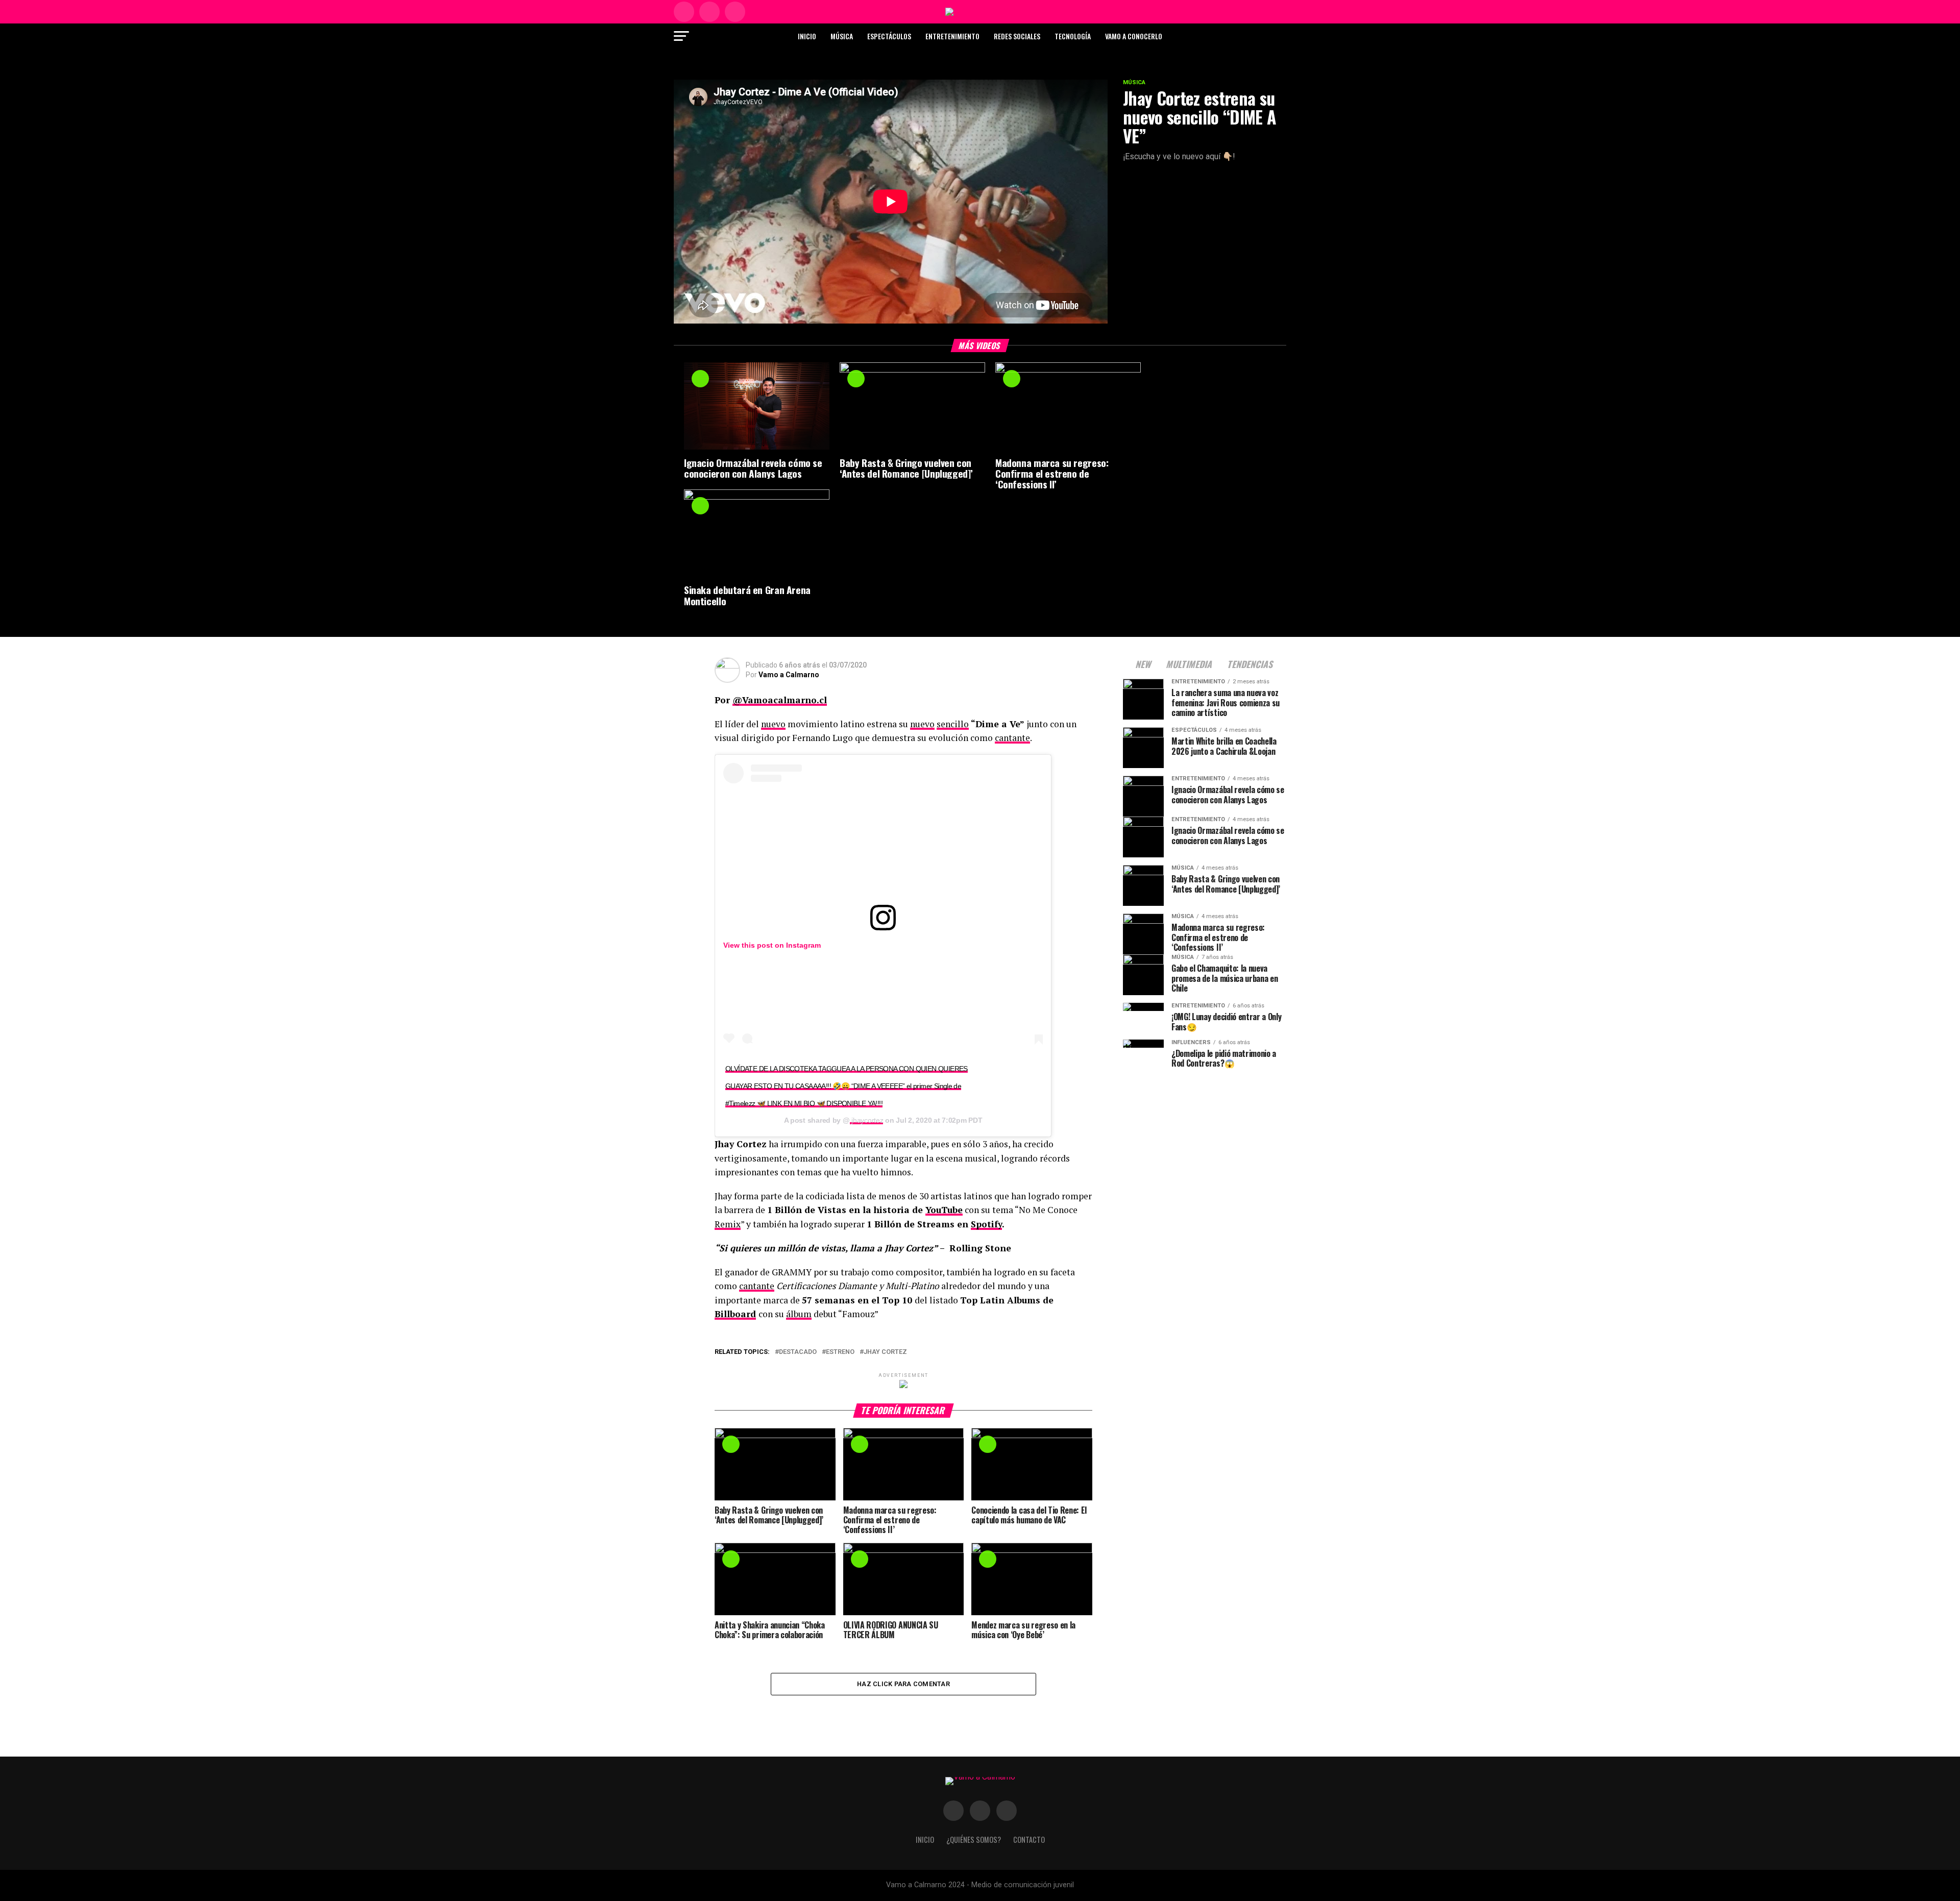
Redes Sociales (1017, 36)
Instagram (803, 945)
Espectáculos (889, 36)
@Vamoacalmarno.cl (780, 700)
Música (842, 36)
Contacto (1029, 1840)
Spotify (986, 1224)
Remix (728, 1224)
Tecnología (1073, 36)
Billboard (735, 1314)
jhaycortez (867, 1120)
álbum (799, 1314)
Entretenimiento (952, 36)
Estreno (840, 1352)
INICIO (925, 1840)
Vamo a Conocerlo (1134, 36)
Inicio (807, 36)
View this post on (755, 945)
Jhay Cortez (885, 1352)
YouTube (944, 1210)
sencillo (953, 724)
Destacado (798, 1352)
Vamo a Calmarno (789, 675)
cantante (1012, 738)
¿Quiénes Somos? (974, 1840)
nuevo (773, 724)
